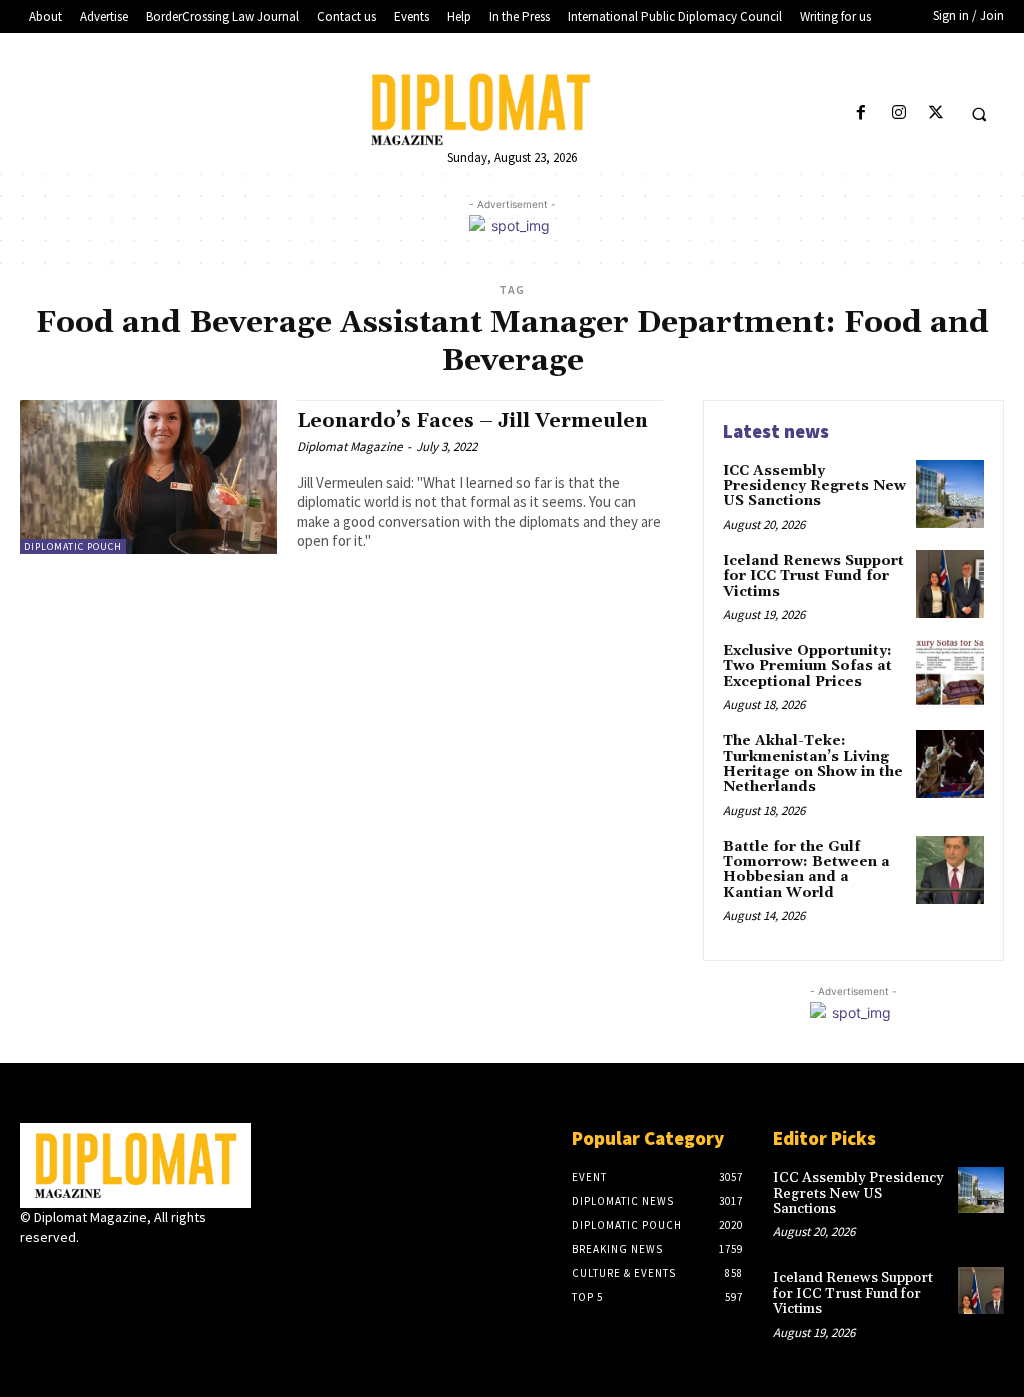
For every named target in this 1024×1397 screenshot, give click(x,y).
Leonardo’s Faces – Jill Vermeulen (472, 421)
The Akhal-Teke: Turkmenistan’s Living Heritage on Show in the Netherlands (813, 764)
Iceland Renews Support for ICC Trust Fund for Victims (813, 576)
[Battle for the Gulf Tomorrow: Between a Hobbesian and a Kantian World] (950, 870)
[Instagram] (898, 113)
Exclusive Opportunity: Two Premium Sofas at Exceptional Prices (807, 666)
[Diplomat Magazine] (512, 109)
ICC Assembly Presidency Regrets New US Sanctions (814, 486)
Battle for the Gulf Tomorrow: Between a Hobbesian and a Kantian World (806, 870)
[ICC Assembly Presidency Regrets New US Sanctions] (950, 494)
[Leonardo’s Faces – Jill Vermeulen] (148, 477)
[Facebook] (861, 113)
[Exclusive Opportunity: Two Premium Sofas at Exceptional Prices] (950, 674)
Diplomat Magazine (349, 446)
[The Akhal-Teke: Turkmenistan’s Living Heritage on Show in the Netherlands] (950, 764)
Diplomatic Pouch (73, 546)
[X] (935, 113)
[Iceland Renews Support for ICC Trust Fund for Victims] (950, 584)
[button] (979, 114)
